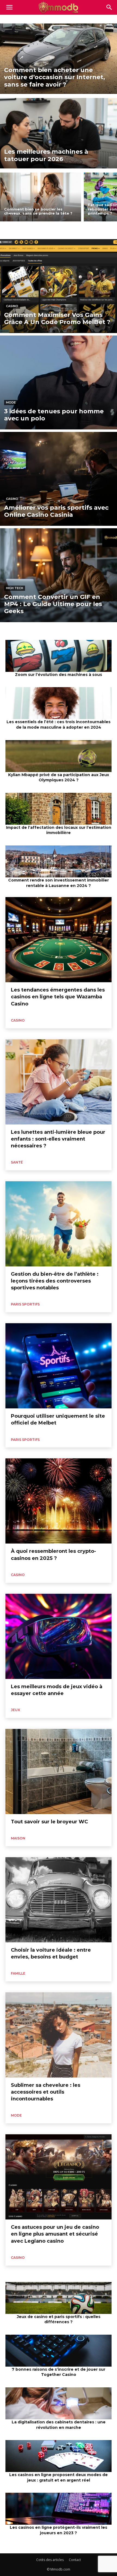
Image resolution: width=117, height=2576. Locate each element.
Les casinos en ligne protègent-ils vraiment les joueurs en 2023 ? (59, 2530)
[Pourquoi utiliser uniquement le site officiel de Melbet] (59, 1366)
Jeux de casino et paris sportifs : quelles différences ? (59, 2319)
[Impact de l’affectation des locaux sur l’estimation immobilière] (59, 809)
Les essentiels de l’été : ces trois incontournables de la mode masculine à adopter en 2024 (59, 725)
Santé (17, 1162)
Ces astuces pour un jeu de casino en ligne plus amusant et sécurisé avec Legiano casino (55, 2234)
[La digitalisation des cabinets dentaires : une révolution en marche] (59, 2403)
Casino (12, 306)
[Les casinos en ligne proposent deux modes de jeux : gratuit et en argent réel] (59, 2456)
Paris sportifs (25, 1304)
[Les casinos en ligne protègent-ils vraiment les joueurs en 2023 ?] (59, 2509)
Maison (18, 1838)
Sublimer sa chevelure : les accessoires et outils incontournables (46, 2092)
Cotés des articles (50, 2560)
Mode (11, 402)
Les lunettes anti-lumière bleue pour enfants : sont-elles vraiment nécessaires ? (58, 1139)
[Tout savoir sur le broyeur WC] (59, 1771)
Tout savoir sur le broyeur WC (49, 1822)
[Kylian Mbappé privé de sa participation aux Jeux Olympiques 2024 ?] (59, 756)
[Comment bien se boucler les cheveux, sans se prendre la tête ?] (41, 197)
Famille (18, 1973)
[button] (109, 7)
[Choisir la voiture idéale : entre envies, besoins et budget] (59, 1900)
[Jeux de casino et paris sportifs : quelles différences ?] (59, 2298)
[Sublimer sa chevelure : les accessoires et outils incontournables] (59, 2035)
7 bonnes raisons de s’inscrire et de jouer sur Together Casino (59, 2372)
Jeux (16, 1710)
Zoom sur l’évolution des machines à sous (59, 675)
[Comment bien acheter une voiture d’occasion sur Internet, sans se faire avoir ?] (59, 59)
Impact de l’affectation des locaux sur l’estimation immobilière (59, 830)
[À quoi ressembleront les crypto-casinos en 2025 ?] (59, 1501)
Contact (75, 2560)
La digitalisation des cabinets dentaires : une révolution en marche (59, 2425)
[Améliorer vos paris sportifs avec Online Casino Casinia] (59, 479)
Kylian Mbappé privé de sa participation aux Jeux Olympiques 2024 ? (59, 777)
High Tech (15, 588)
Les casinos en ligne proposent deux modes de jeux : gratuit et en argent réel (59, 2477)
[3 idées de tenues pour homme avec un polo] (59, 382)
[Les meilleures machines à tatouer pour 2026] (59, 133)
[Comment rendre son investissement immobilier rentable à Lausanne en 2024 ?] (59, 861)
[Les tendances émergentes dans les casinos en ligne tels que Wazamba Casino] (59, 940)
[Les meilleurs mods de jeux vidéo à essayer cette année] (59, 1636)
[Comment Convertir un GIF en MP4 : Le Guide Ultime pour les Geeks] (59, 575)
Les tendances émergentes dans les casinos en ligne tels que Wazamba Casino (58, 997)
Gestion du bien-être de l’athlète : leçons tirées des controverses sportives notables (55, 1281)
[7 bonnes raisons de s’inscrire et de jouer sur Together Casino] (59, 2351)
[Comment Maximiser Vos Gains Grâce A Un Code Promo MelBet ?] (59, 286)
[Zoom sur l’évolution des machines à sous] (59, 656)
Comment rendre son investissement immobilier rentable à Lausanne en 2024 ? (59, 883)
